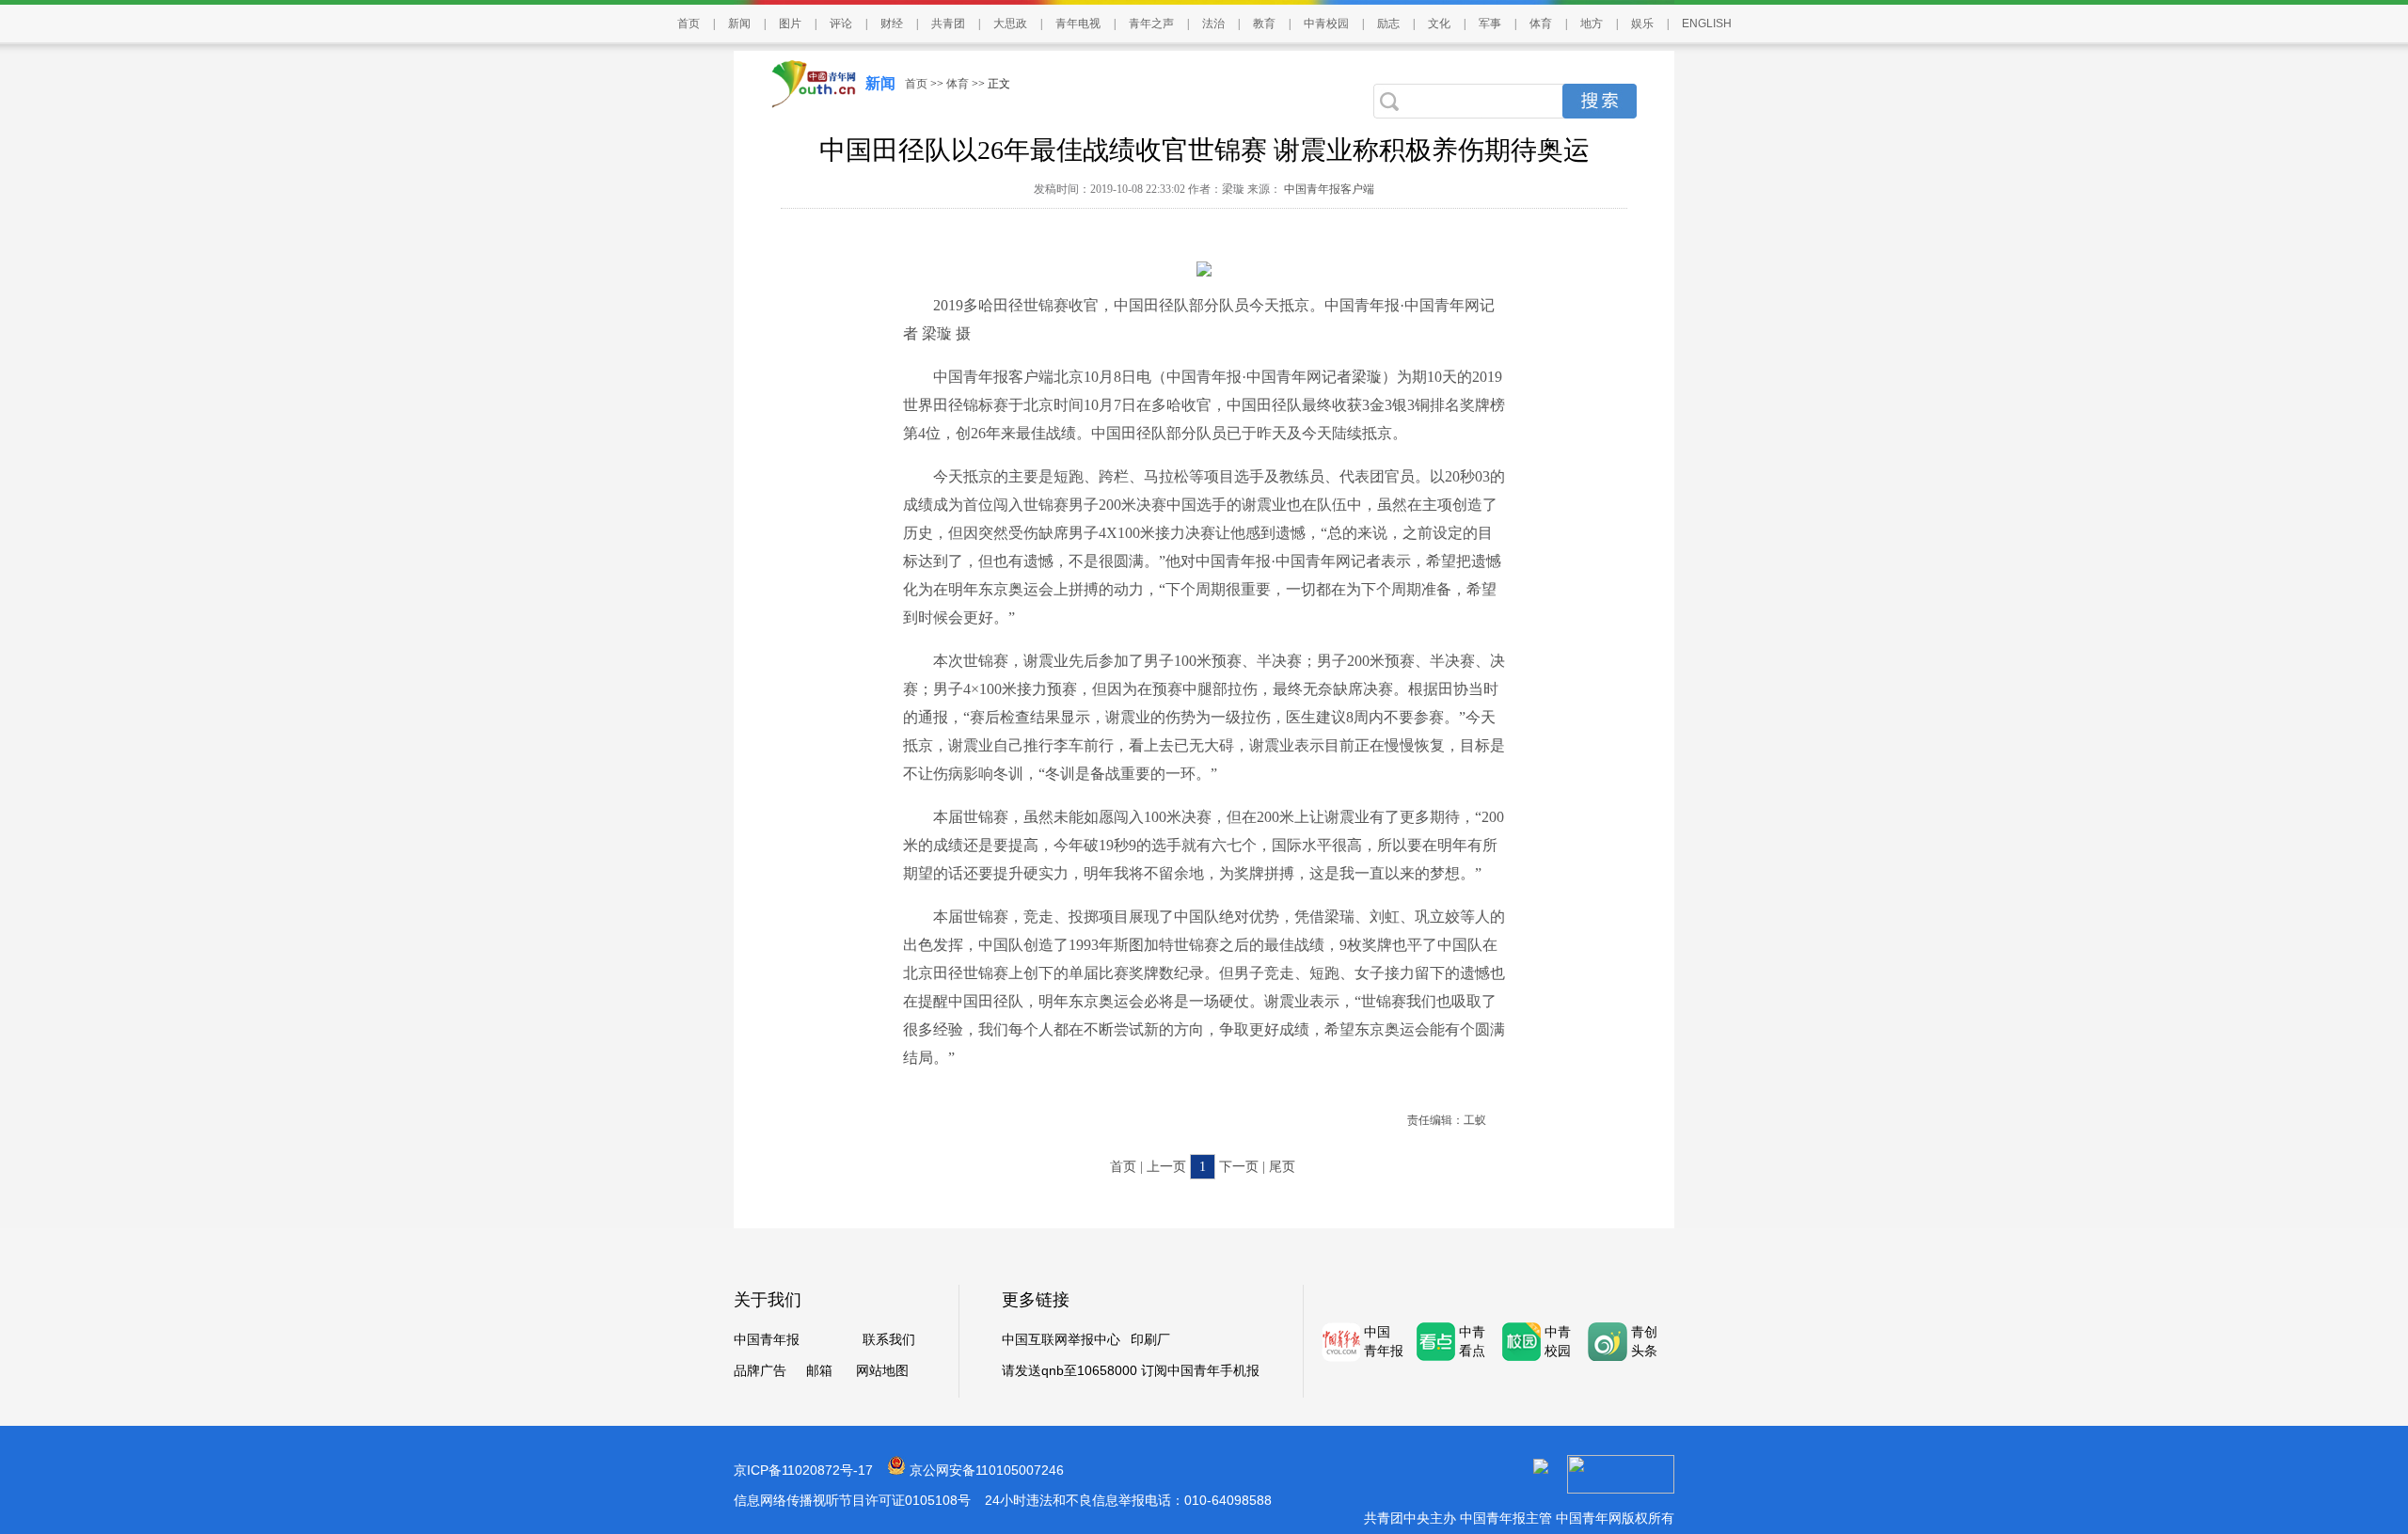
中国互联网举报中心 (1061, 1340)
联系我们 (889, 1340)
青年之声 (1151, 24)
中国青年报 (767, 1340)
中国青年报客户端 (1328, 189)
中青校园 (1326, 24)
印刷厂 (1150, 1340)
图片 (790, 24)
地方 (1592, 24)
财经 (892, 24)
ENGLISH (1707, 24)
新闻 (739, 24)
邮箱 (819, 1371)
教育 (1264, 24)
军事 (1490, 24)
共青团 (948, 24)
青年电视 (1078, 24)
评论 (841, 24)
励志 (1388, 24)
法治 (1213, 24)
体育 (1541, 24)
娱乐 (1642, 24)
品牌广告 (760, 1371)
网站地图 (882, 1371)
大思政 (1010, 24)
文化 (1439, 24)
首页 (689, 24)
